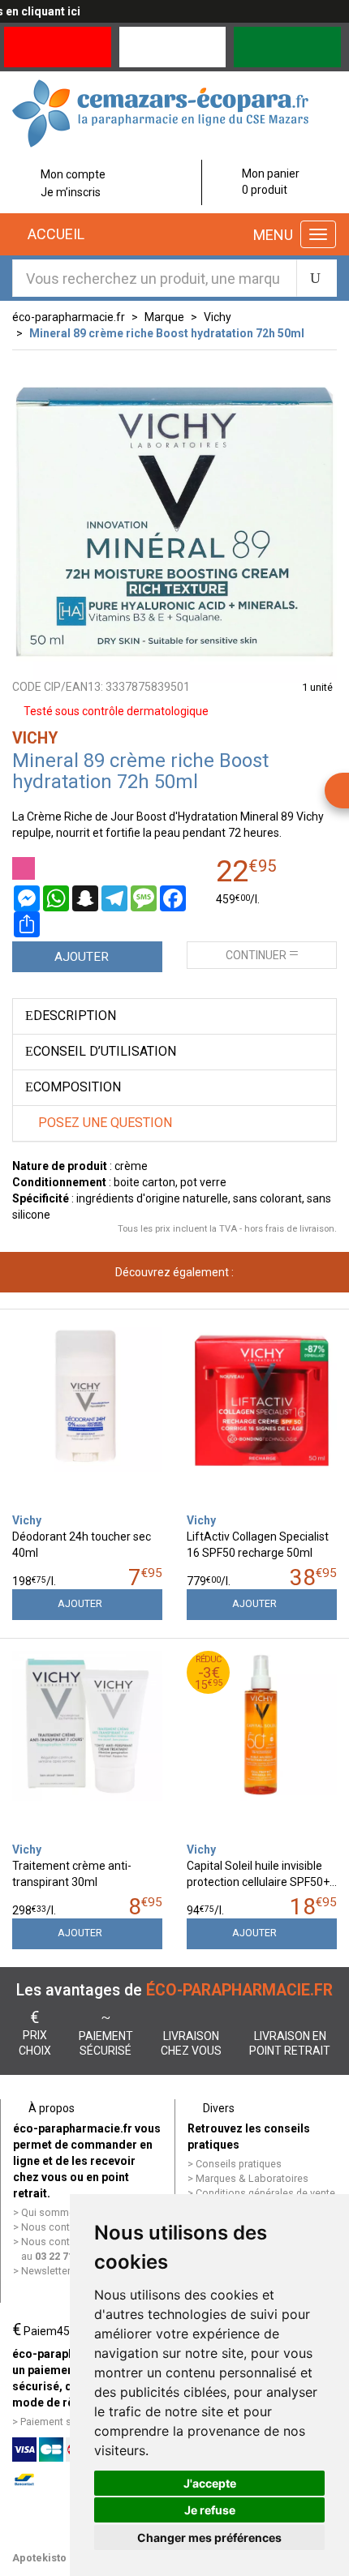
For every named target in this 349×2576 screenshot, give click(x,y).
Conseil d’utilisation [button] (105, 1051)
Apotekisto (39, 2558)
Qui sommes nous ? (67, 2212)
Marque (164, 317)
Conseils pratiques (239, 2164)
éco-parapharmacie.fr (69, 317)
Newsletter (46, 2271)
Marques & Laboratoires (252, 2178)
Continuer (256, 955)
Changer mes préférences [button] (209, 2537)
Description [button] (75, 1016)
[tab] (174, 1016)
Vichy (218, 317)
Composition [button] (77, 1087)
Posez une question (103, 1123)
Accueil (54, 234)
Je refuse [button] (210, 2510)
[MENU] (318, 234)
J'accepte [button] (210, 2483)
